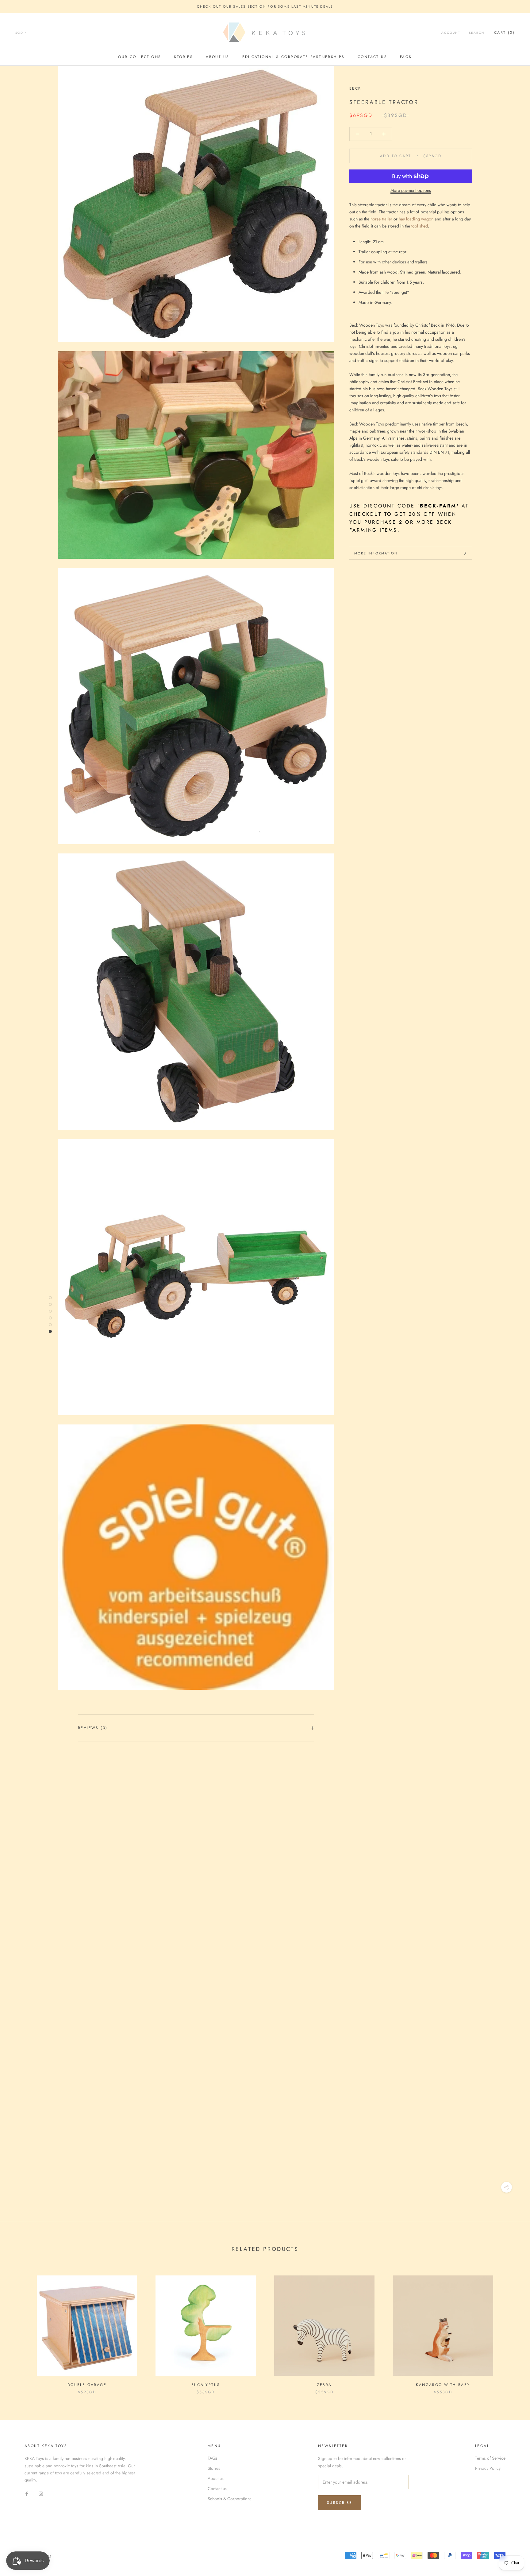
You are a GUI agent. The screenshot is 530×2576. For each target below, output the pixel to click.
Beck (355, 88)
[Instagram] (41, 2493)
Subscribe (340, 2503)
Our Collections (140, 57)
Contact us (372, 57)
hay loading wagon (416, 219)
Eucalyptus (206, 2385)
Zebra (325, 2385)
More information (376, 553)
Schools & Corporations (230, 2499)
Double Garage (87, 2385)
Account (451, 33)
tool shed (420, 226)
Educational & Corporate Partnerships (294, 57)
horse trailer (382, 219)
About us (217, 57)
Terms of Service (490, 2458)
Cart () (504, 33)
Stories (183, 57)
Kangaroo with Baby (443, 2385)
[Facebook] (27, 2493)
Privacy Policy (488, 2468)
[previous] (19, 2328)
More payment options (411, 190)
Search (477, 33)
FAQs (406, 57)
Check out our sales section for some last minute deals (265, 6)
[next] (511, 2328)
